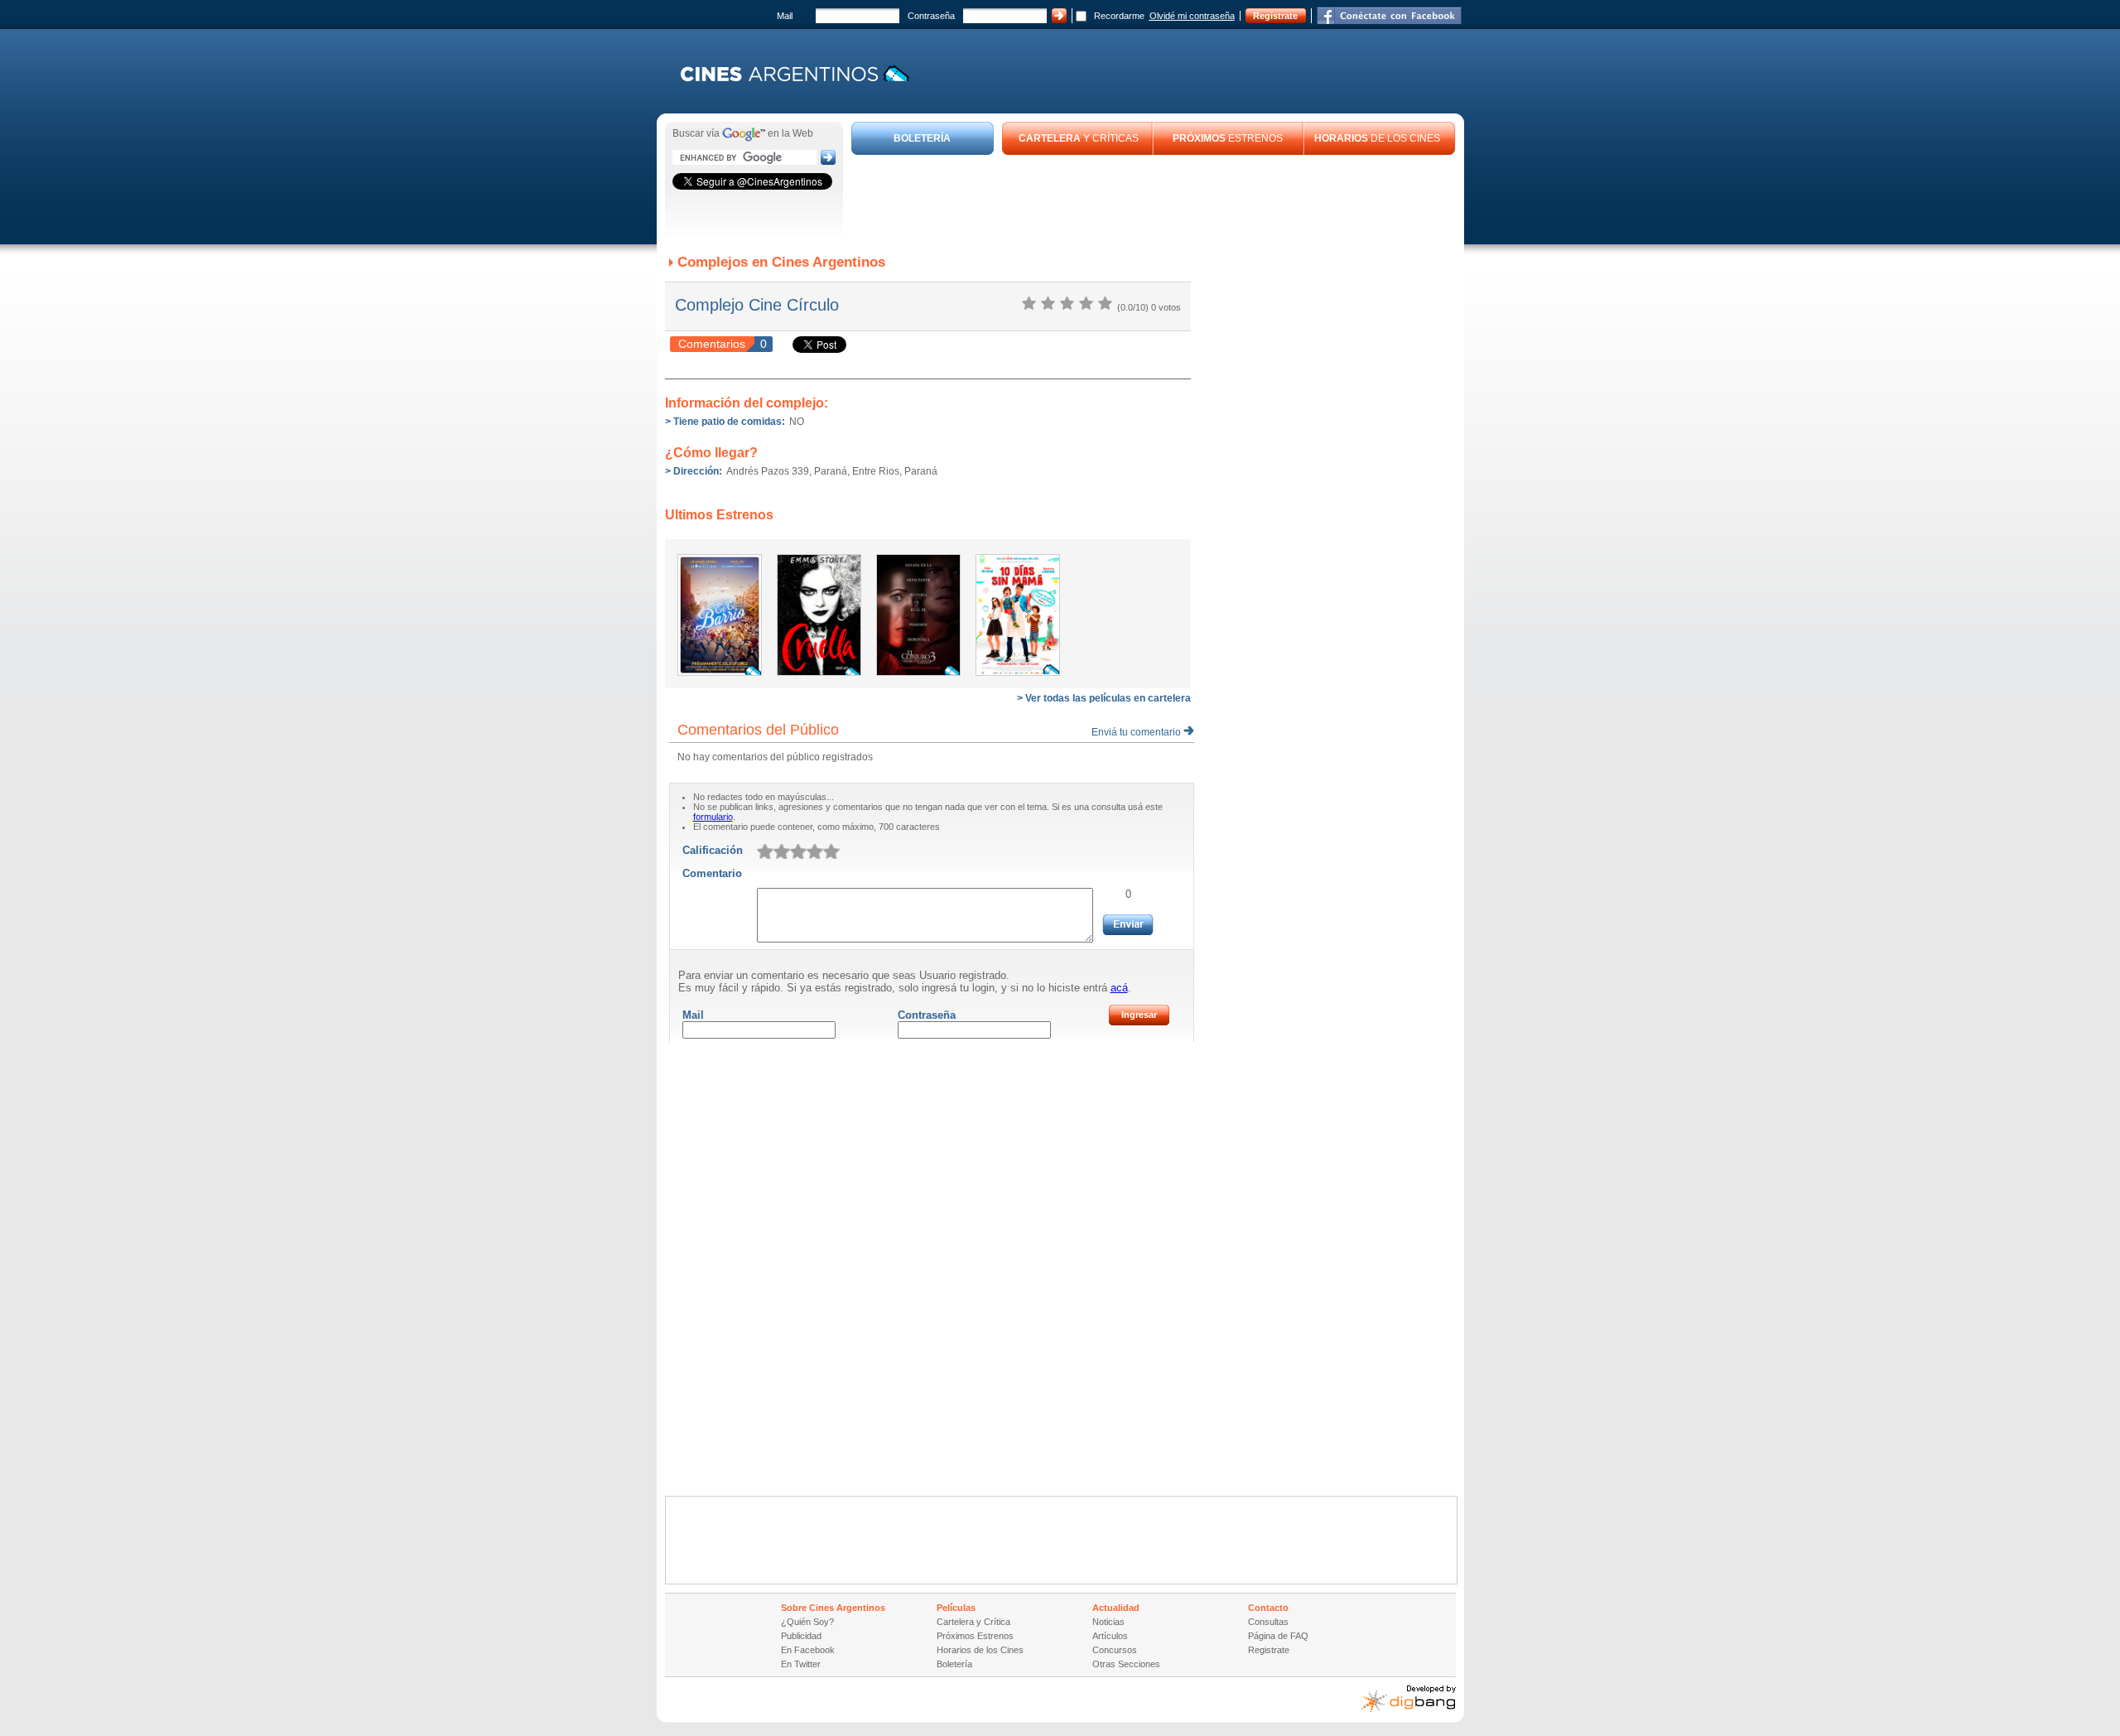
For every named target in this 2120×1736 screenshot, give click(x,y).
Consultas (1268, 1622)
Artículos (1110, 1636)
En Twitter (801, 1664)
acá (1119, 988)
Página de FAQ (1278, 1636)
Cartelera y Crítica (973, 1622)
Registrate (1275, 16)
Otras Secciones (1126, 1664)
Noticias (1108, 1622)
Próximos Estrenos (975, 1636)
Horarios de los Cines (980, 1650)
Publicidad (801, 1636)
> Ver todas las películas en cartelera (1104, 698)
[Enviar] (1128, 925)
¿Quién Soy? (807, 1622)
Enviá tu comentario (1137, 732)
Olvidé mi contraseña (1192, 16)
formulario (713, 817)
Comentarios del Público (758, 730)
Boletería (954, 1664)
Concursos (1115, 1650)
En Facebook (808, 1650)
